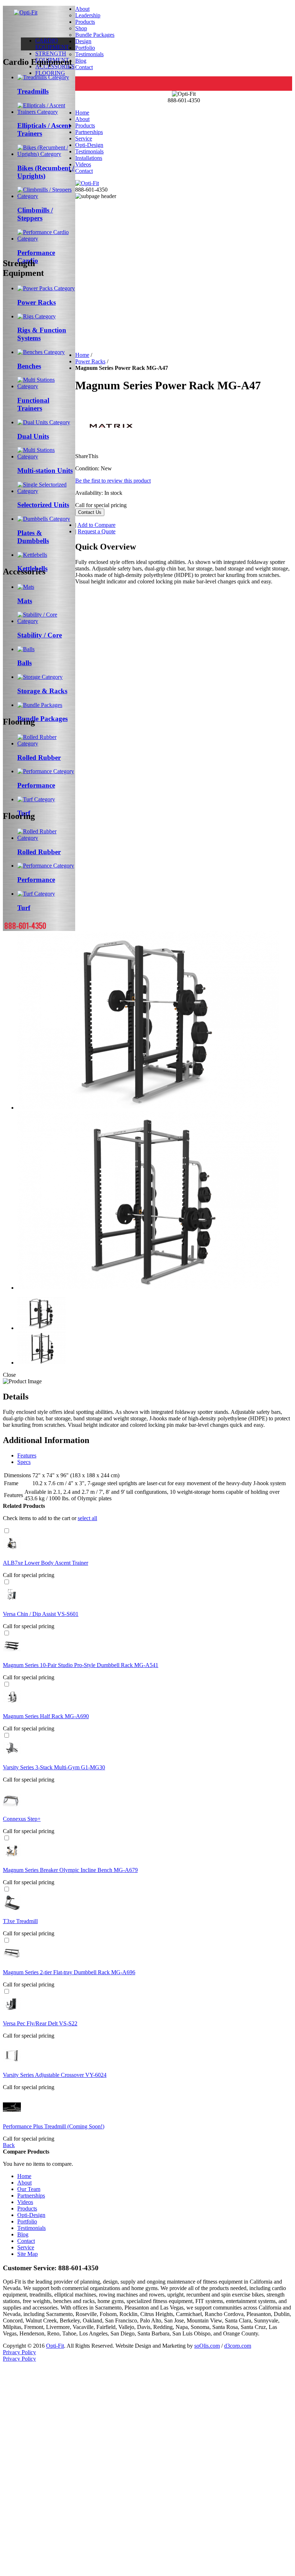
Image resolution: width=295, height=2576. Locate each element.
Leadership (88, 15)
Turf (24, 908)
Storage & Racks (42, 691)
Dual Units (33, 436)
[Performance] (46, 771)
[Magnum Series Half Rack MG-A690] (12, 1704)
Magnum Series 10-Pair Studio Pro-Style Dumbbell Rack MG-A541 (81, 1665)
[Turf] (36, 799)
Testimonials (89, 54)
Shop (81, 28)
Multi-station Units (45, 471)
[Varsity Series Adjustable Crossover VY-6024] (12, 2063)
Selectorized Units (43, 505)
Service (84, 138)
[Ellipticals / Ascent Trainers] (46, 112)
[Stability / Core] (46, 621)
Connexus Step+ (22, 1819)
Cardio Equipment (52, 44)
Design (83, 41)
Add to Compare (96, 525)
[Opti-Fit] (26, 12)
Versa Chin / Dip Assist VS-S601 (41, 1614)
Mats (25, 601)
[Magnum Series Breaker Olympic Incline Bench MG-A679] (12, 1858)
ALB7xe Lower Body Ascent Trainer (46, 1563)
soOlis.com (207, 2346)
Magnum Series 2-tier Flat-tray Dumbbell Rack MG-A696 (69, 1972)
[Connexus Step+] (12, 1807)
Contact (84, 67)
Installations (89, 158)
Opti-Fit (55, 2346)
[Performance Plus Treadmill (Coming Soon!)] (12, 2114)
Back (9, 2145)
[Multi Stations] (46, 456)
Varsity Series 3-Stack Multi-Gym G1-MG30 (54, 1767)
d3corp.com (238, 2346)
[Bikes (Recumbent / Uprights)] (46, 154)
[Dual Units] (44, 422)
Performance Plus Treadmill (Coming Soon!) (54, 2126)
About (82, 9)
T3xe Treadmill (20, 1921)
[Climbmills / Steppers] (46, 196)
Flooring (50, 73)
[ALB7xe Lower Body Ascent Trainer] (12, 1551)
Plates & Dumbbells (33, 537)
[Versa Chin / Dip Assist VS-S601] (12, 1602)
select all (87, 1518)
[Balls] (26, 649)
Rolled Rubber (39, 758)
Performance (36, 785)
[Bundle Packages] (40, 705)
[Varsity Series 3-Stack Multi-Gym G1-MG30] (12, 1755)
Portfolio (85, 48)
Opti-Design (89, 145)
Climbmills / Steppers (35, 214)
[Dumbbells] (44, 519)
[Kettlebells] (32, 555)
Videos (83, 164)
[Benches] (41, 352)
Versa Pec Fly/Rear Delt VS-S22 (40, 2023)
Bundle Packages (42, 719)
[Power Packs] (46, 288)
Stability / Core (40, 635)
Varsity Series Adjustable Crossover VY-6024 (55, 2075)
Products (85, 22)
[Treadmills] (43, 77)
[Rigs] (37, 316)
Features (27, 1455)
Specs (24, 1462)
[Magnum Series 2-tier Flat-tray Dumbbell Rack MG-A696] (12, 1960)
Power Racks (37, 302)
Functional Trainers (33, 404)
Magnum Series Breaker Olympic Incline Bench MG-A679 (70, 1870)
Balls (24, 663)
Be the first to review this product (113, 481)
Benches (29, 366)
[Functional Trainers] (46, 386)
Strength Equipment (52, 57)
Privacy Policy (19, 2352)
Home (82, 113)
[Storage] (40, 677)
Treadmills (33, 91)
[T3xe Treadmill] (12, 1909)
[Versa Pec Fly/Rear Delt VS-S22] (12, 2011)
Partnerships (89, 132)
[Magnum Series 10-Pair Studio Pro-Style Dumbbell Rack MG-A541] (12, 1653)
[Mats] (26, 587)
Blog (81, 61)
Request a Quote (97, 531)
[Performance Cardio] (46, 239)
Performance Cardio (36, 257)
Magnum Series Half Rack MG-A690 (46, 1716)
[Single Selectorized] (46, 491)
